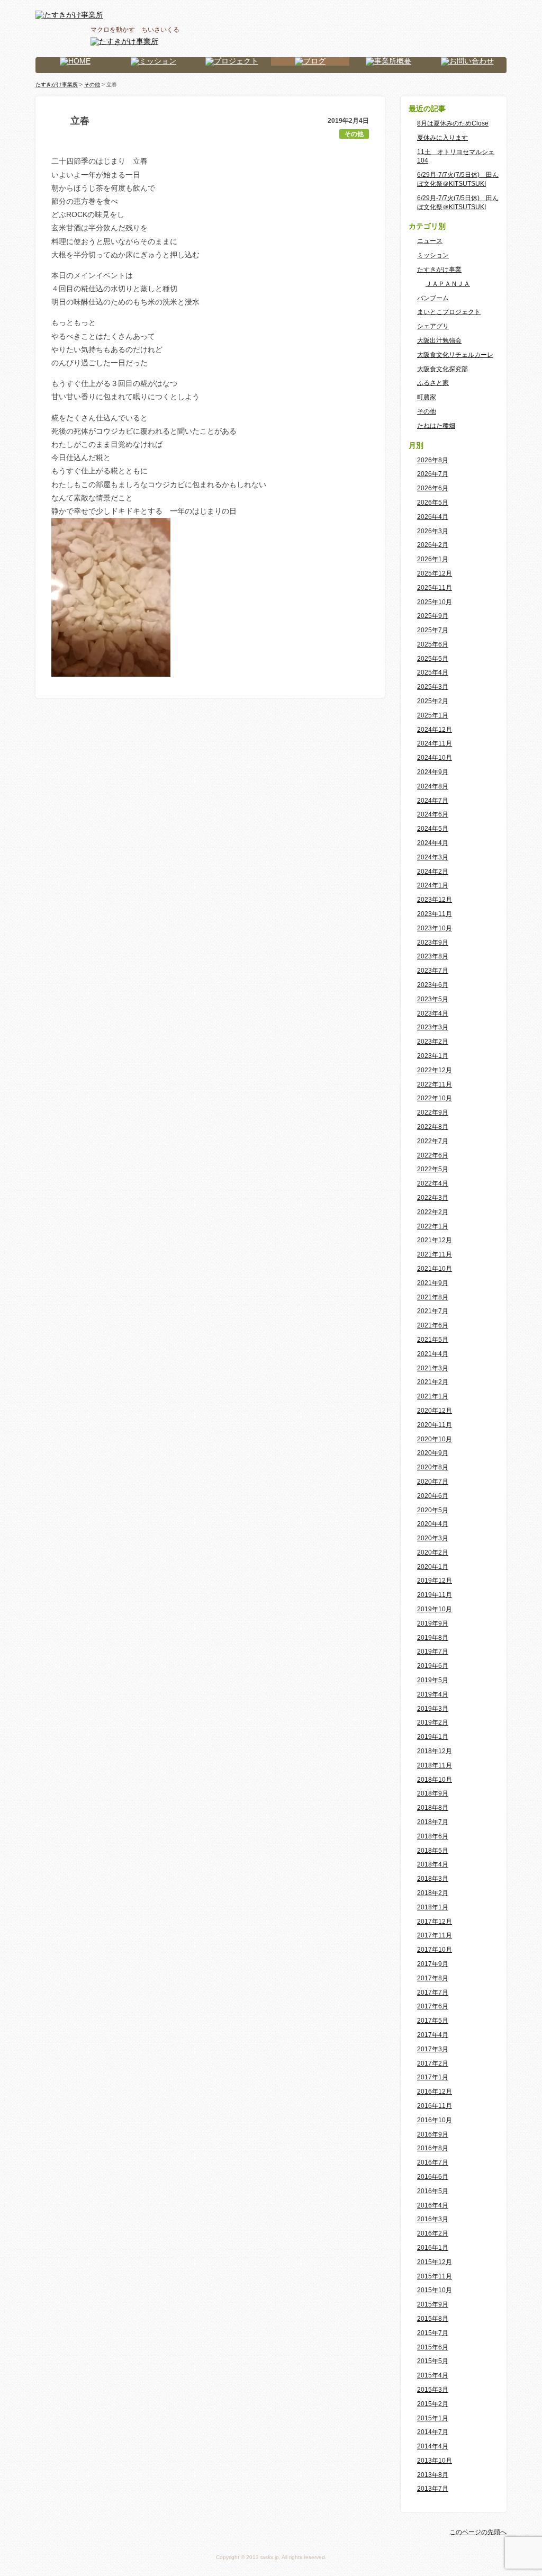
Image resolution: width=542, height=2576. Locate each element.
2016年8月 (433, 2148)
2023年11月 (435, 914)
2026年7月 (433, 474)
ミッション (433, 255)
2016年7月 (433, 2162)
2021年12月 (435, 1240)
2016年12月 (435, 2092)
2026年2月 (433, 545)
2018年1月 (433, 1907)
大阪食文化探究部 (442, 369)
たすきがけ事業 (439, 270)
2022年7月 (433, 1141)
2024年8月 (433, 786)
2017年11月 (435, 1935)
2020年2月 (433, 1552)
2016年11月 (435, 2106)
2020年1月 (433, 1567)
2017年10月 (435, 1950)
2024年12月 (435, 730)
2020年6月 (433, 1496)
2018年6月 (433, 1836)
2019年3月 (433, 1709)
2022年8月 (433, 1127)
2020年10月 (435, 1439)
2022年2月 (433, 1212)
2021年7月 (433, 1311)
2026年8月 (433, 460)
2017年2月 (433, 2063)
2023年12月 (435, 900)
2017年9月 (433, 1964)
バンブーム (433, 298)
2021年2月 (433, 1382)
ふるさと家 (433, 383)
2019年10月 (435, 1609)
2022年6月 (433, 1155)
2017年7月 (433, 1992)
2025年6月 (433, 644)
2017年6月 (433, 2006)
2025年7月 (433, 630)
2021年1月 (433, 1396)
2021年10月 (435, 1269)
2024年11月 (435, 743)
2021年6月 (433, 1325)
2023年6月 (433, 985)
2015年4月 (433, 2375)
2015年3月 (433, 2390)
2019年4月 (433, 1694)
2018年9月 (433, 1793)
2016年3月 (433, 2219)
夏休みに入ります (442, 138)
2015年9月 (433, 2304)
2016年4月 (433, 2205)
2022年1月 (433, 1226)
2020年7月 (433, 1482)
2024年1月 (433, 885)
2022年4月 (433, 1183)
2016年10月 (435, 2120)
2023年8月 (433, 956)
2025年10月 (435, 602)
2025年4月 (433, 672)
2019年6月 (433, 1666)
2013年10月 (435, 2461)
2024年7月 (433, 801)
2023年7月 (433, 971)
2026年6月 (433, 488)
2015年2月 (433, 2404)
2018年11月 (435, 1765)
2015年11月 (435, 2276)
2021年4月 (433, 1354)
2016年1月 (433, 2248)
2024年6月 (433, 814)
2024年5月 (433, 829)
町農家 (427, 397)
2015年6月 (433, 2347)
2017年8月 (433, 1978)
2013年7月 (433, 2489)
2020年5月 (433, 1510)
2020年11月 (435, 1425)
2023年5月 (433, 999)
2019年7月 (433, 1651)
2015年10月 (435, 2290)
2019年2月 (433, 1722)
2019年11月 (435, 1595)
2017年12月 (435, 1922)
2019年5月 (433, 1680)
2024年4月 (433, 843)
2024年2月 (433, 872)
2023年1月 (433, 1056)
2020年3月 (433, 1538)
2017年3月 (433, 2049)
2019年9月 (433, 1623)
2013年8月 (433, 2475)
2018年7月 (433, 1822)
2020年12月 (435, 1411)
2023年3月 (433, 1027)
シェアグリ (433, 326)
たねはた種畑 (436, 426)
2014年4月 (433, 2446)
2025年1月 (433, 715)
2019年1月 (433, 1737)
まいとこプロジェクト (449, 312)
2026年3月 (433, 531)
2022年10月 (435, 1098)
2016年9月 (433, 2134)
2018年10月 (435, 1780)
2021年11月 (435, 1254)
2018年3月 (433, 1879)
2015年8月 (433, 2319)
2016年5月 (433, 2191)
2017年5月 (433, 2021)
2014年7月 (433, 2432)
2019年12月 (435, 1581)
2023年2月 (433, 1042)
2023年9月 (433, 943)
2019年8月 (433, 1638)
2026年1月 (433, 559)
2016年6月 (433, 2177)
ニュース (430, 241)
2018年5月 (433, 1851)
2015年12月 (435, 2262)
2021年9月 (433, 1283)
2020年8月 (433, 1467)
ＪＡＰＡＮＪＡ (448, 284)
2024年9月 (433, 772)
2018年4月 (433, 1864)
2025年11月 (435, 588)
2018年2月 (433, 1893)
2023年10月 (435, 928)
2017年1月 (433, 2077)
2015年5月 (433, 2361)
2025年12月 (435, 573)
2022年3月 (433, 1198)
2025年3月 (433, 687)
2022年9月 (433, 1112)
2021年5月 (433, 1340)
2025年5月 (433, 659)
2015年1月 (433, 2418)
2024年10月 (435, 758)
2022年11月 (435, 1084)
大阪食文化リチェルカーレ (455, 355)
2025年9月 (433, 616)
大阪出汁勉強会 (439, 340)
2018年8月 (433, 1808)
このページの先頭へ (478, 2532)
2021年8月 (433, 1297)
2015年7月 (433, 2333)
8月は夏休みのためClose (453, 123)
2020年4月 (433, 1524)
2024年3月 (433, 857)
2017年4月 (433, 2035)
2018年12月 (435, 1751)
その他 (354, 134)
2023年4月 (433, 1013)
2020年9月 (433, 1453)
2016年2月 (433, 2233)
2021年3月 (433, 1368)
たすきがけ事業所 (57, 84)
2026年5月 (433, 502)
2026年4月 (433, 517)
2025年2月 (433, 701)
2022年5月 (433, 1169)
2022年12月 (435, 1070)
